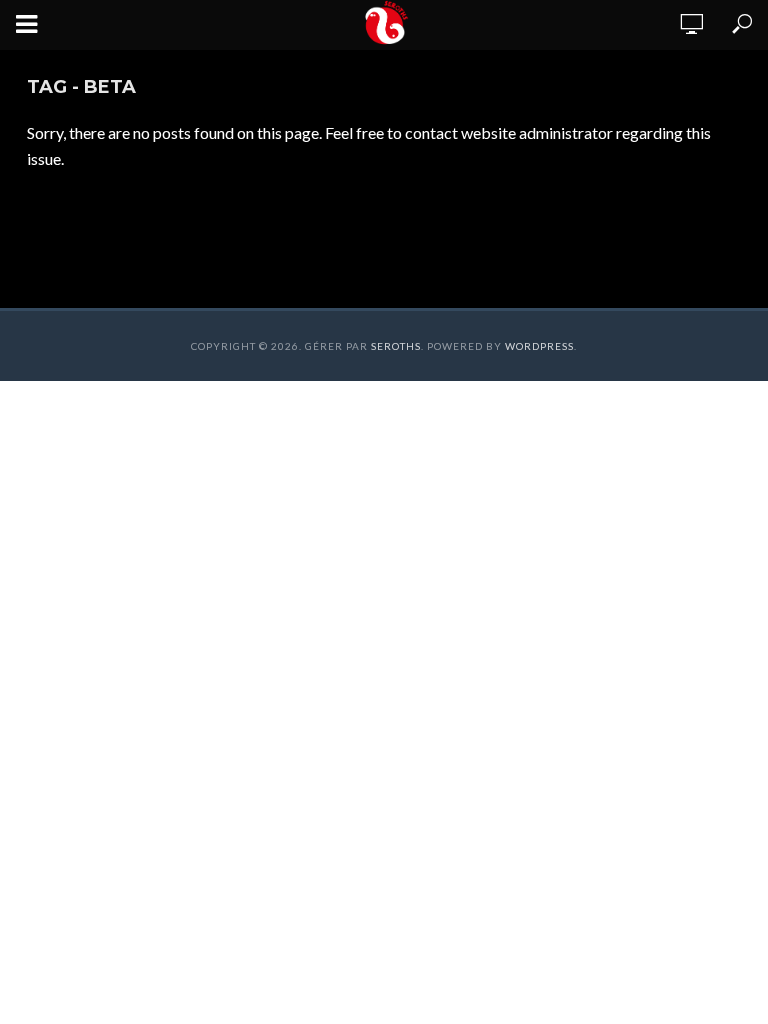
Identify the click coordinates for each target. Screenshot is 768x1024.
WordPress (539, 346)
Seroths (396, 346)
